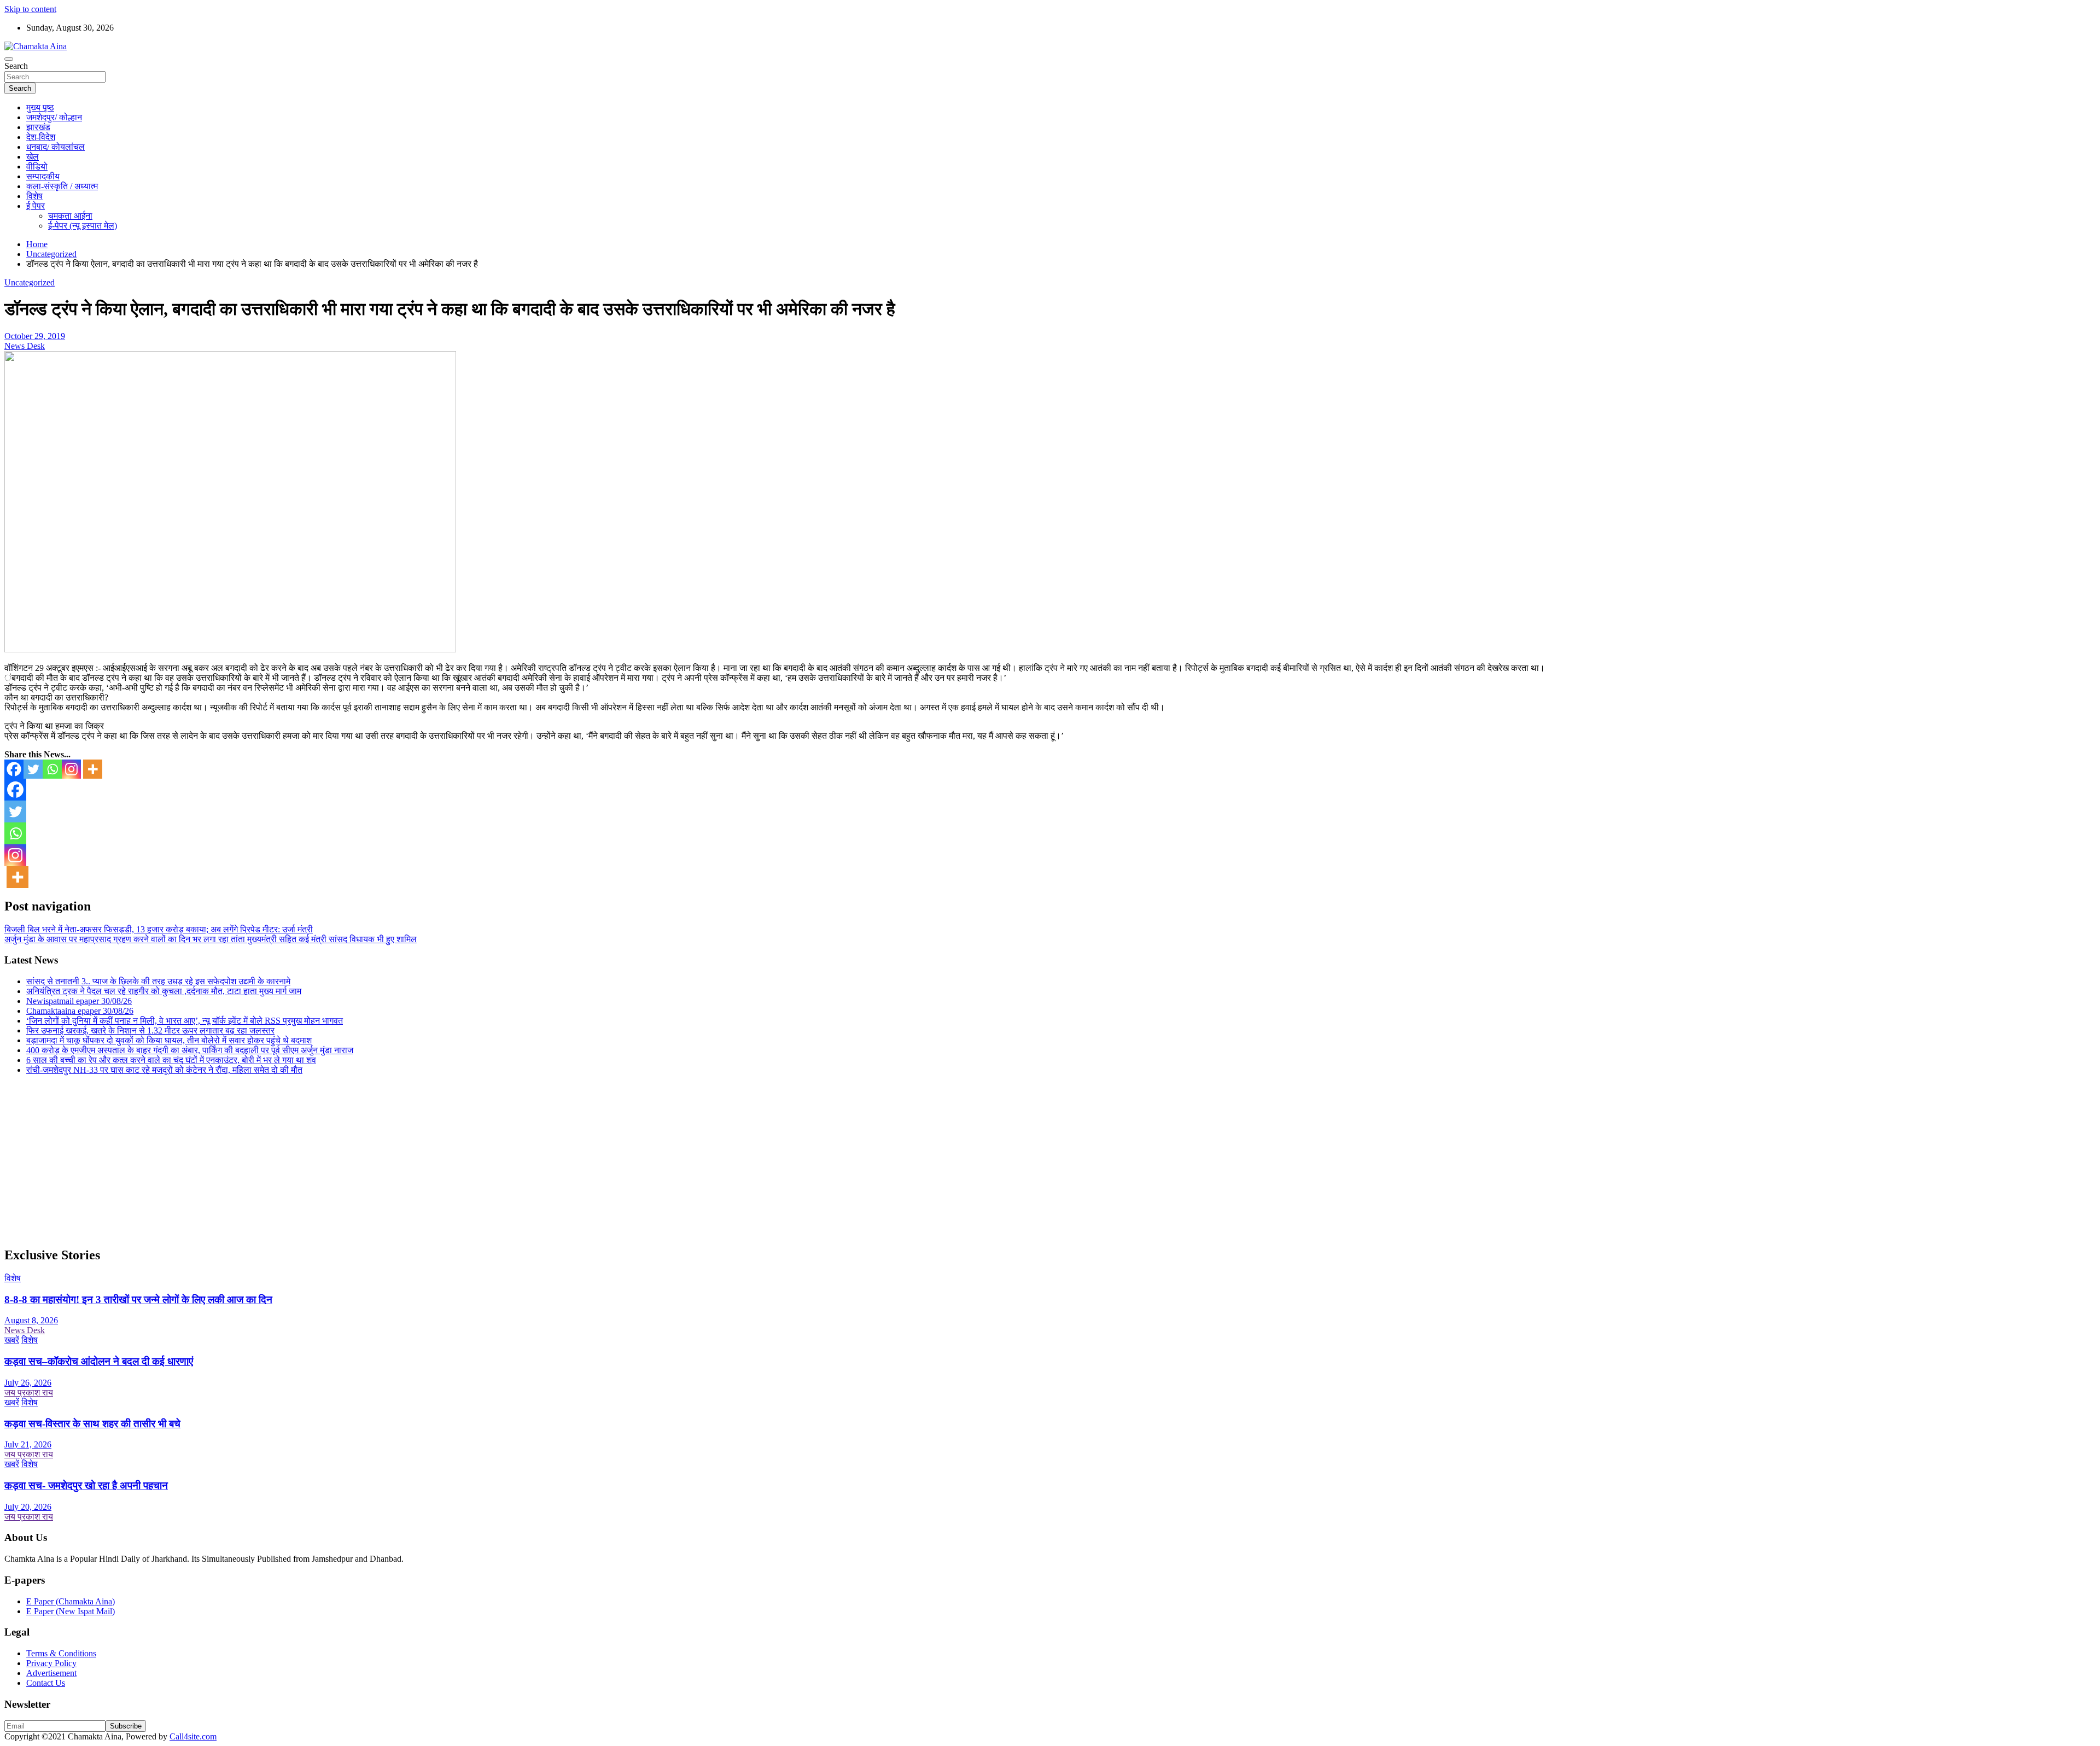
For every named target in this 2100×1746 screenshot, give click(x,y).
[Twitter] (33, 769)
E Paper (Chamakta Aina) (71, 1601)
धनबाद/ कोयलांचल (56, 147)
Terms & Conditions (61, 1653)
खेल (33, 157)
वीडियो (37, 167)
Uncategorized (30, 282)
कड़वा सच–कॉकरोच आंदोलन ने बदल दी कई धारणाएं (99, 1361)
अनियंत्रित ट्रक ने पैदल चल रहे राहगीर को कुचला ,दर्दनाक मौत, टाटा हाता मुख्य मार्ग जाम (164, 991)
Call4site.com (193, 1736)
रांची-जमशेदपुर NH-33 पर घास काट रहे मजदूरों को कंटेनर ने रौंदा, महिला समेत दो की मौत (164, 1070)
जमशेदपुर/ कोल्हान (54, 117)
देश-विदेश (41, 137)
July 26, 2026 (28, 1383)
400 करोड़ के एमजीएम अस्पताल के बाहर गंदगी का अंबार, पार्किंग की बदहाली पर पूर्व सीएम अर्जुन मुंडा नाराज (190, 1050)
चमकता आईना (70, 216)
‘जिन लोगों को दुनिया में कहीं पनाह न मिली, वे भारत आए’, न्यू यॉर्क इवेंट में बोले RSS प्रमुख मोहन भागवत (185, 1021)
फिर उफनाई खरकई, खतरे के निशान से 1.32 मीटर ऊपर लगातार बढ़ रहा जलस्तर (150, 1030)
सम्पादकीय (43, 176)
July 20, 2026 (28, 1507)
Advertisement (51, 1673)
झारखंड (38, 127)
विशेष (34, 196)
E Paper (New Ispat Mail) (71, 1611)
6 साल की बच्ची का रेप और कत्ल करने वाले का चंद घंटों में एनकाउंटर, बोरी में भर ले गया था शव (171, 1060)
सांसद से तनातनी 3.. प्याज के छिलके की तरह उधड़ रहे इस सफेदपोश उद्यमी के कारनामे (158, 981)
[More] (93, 769)
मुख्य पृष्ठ (40, 107)
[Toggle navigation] (9, 59)
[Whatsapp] (52, 769)
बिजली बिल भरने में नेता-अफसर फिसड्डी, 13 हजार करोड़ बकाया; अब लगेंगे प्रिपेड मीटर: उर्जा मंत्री (159, 929)
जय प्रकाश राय (29, 1392)
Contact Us (46, 1683)
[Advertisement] (332, 1160)
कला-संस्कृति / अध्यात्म (62, 186)
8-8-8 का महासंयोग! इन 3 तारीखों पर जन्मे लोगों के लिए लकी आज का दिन (138, 1300)
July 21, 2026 (28, 1444)
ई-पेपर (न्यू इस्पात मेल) (83, 226)
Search (16, 66)
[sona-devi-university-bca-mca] (230, 649)
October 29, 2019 (35, 336)
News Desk (25, 346)
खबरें (12, 1340)
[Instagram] (71, 769)
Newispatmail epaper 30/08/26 (79, 1001)
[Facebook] (14, 769)
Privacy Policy (51, 1663)
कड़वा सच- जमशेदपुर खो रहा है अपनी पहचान (86, 1485)
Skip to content (30, 9)
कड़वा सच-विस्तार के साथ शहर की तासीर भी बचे (92, 1424)
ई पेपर (36, 206)
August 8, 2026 (31, 1320)
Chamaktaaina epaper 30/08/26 (80, 1011)
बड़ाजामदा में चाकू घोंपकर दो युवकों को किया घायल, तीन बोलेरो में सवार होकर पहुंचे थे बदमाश (169, 1040)
